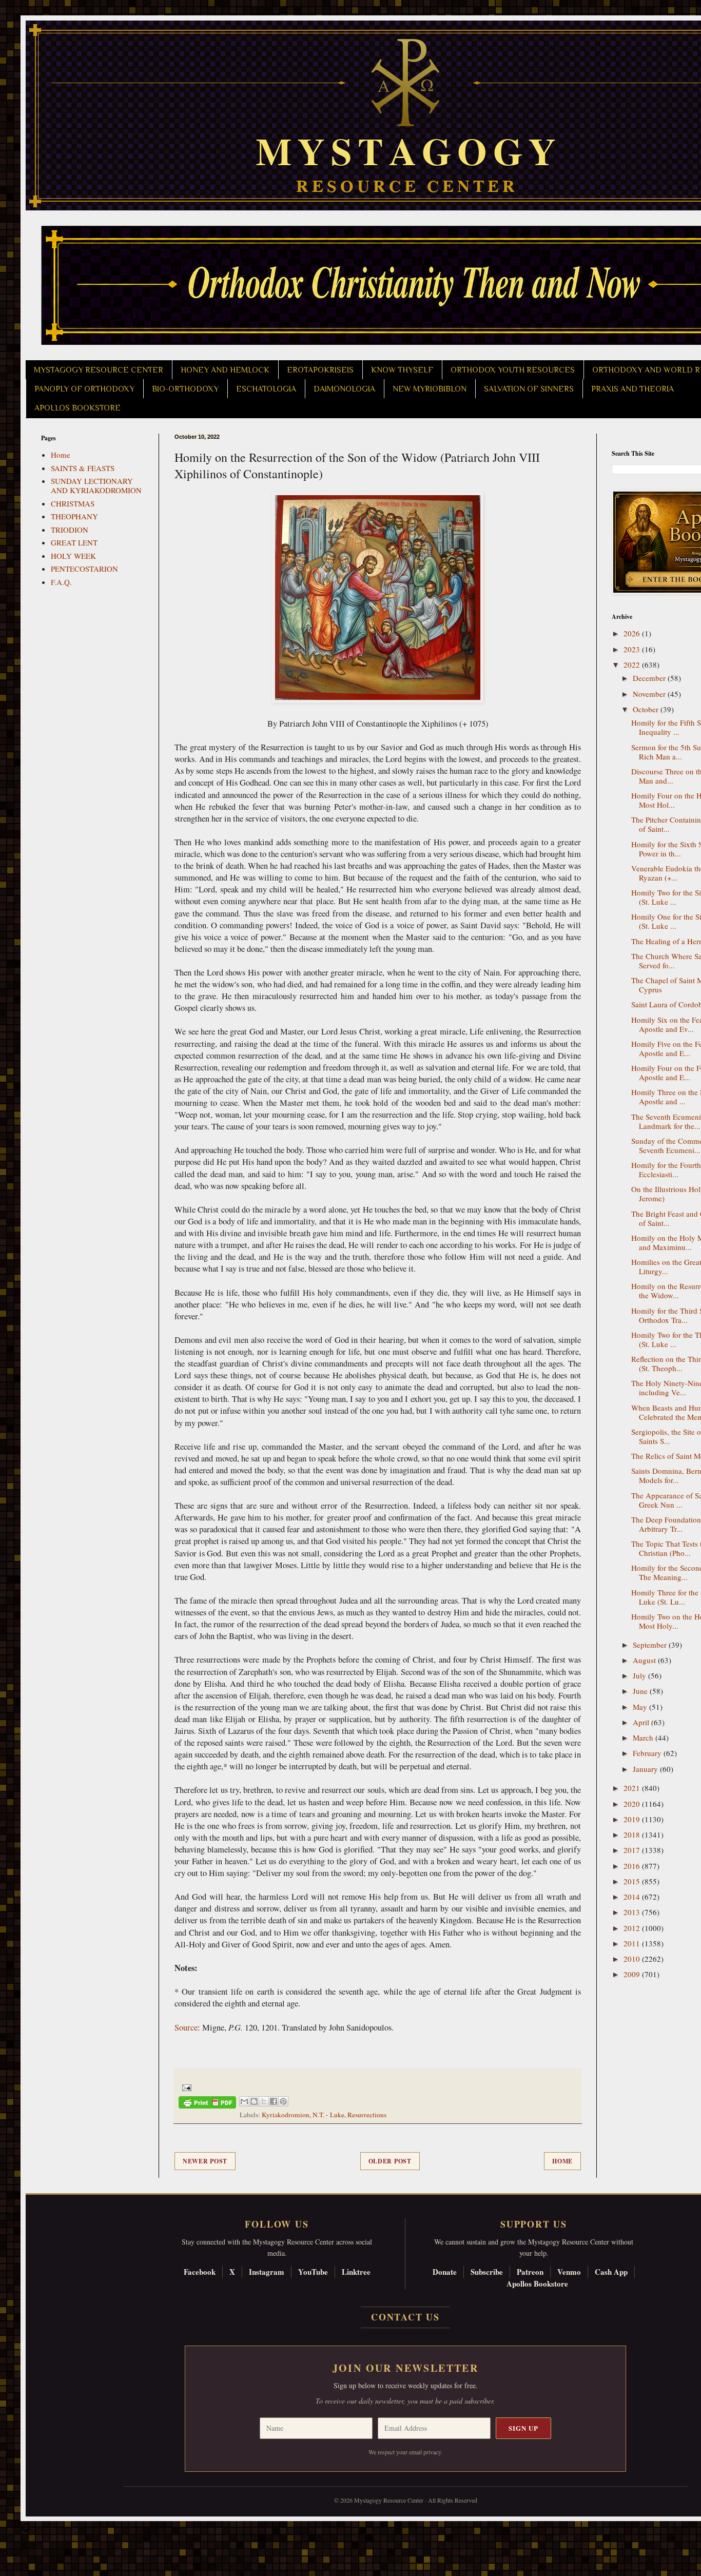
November (650, 694)
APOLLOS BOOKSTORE (77, 408)
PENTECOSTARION (84, 569)
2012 (633, 1928)
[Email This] (244, 2101)
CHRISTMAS (73, 503)
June (641, 1691)
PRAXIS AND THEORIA (632, 389)
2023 (633, 649)
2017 (633, 1850)
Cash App (611, 2272)
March (644, 1738)
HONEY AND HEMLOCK (225, 370)
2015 (633, 1881)
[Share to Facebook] (274, 2101)
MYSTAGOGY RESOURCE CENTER (99, 370)
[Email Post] (185, 2086)
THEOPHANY (74, 516)
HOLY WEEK (73, 556)
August (645, 1660)
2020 (633, 1804)
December (650, 678)
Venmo (569, 2272)
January (646, 1769)
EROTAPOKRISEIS (320, 370)
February (648, 1753)
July (640, 1675)
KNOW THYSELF (402, 370)
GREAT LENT (74, 542)
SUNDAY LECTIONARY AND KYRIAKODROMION (96, 485)
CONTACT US (405, 2317)
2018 (633, 1835)
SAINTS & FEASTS (83, 468)
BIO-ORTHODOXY (185, 389)
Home (562, 2161)
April (642, 1722)
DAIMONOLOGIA (344, 389)
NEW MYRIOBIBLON (430, 389)
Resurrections (367, 2115)
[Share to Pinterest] (283, 2101)
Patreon (530, 2272)
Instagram (267, 2272)
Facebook (200, 2272)
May (641, 1707)
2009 (633, 1974)
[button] (26, 2530)
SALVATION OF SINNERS (529, 389)
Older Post (390, 2161)
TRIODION (70, 530)
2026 (633, 633)
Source (186, 2027)
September (651, 1645)
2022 (633, 665)
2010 (633, 1959)
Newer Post (205, 2161)
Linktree (356, 2272)
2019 (633, 1819)
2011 (633, 1943)
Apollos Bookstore (537, 2284)
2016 (633, 1866)
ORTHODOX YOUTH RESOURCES (513, 370)
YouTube (313, 2272)
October (647, 709)
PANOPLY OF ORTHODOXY (84, 389)
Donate (445, 2272)
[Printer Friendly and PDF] (207, 2104)
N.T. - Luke (328, 2115)
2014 (633, 1897)
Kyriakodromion (286, 2115)
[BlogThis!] (254, 2101)
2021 (633, 1788)
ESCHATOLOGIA (266, 389)
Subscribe (487, 2272)
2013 (633, 1912)
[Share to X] (264, 2101)
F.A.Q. (61, 582)
